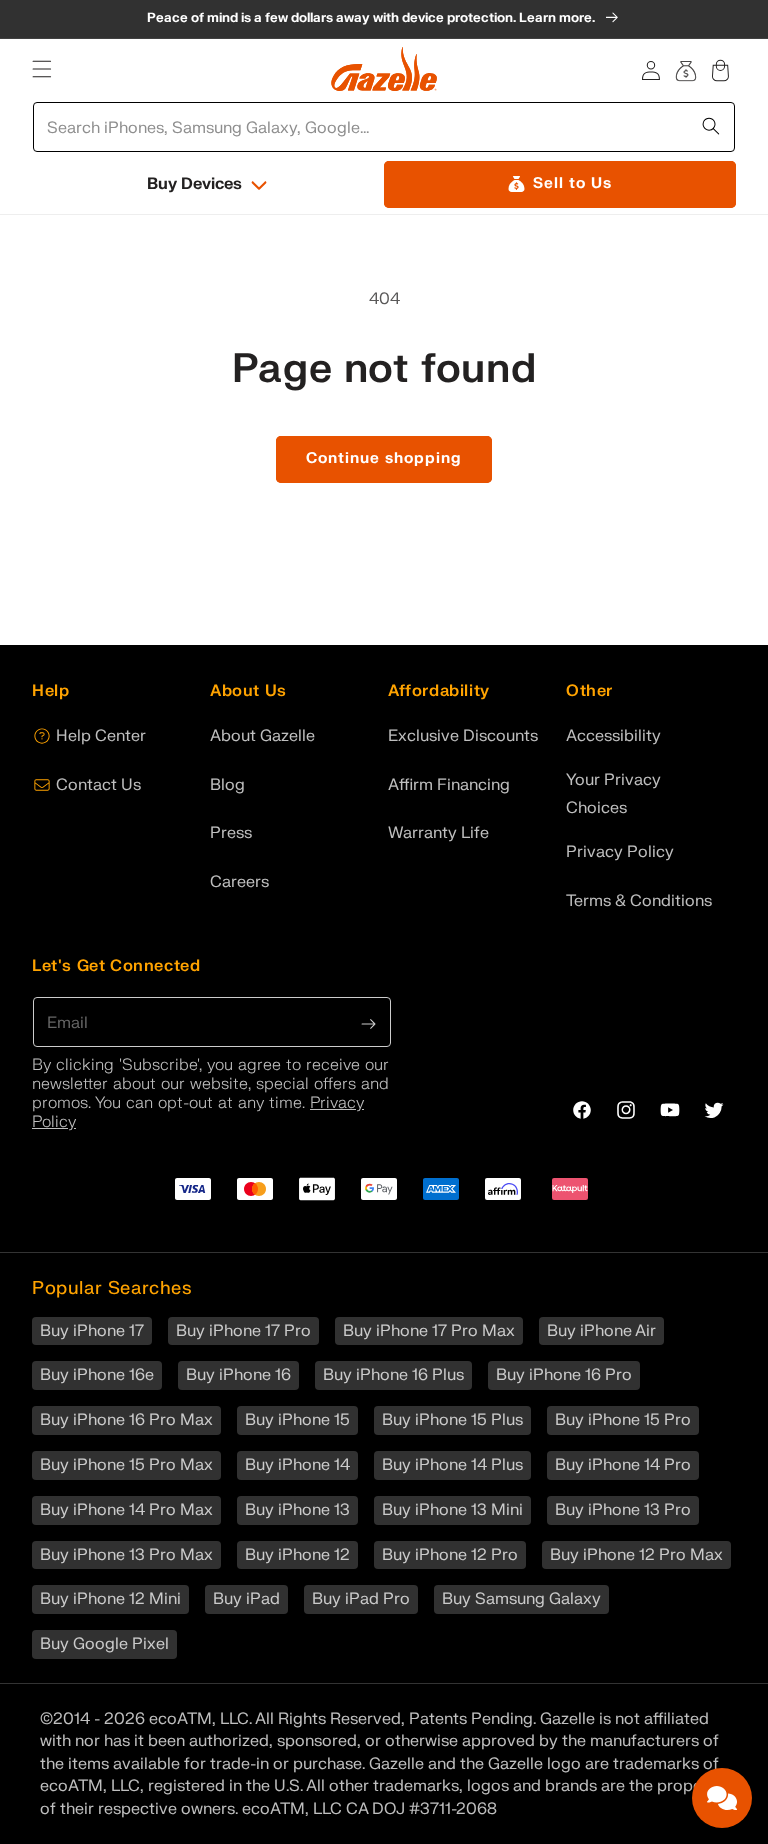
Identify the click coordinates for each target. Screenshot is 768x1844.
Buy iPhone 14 (297, 1465)
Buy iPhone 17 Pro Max (429, 1331)
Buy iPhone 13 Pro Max (126, 1555)
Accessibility (613, 736)
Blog (227, 785)
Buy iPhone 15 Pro (623, 1420)
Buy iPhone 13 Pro (623, 1510)
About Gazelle (262, 736)
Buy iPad (246, 1599)
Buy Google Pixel (104, 1644)
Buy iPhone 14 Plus (452, 1465)
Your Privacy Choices (613, 794)
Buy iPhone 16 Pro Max (126, 1420)
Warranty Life (438, 833)
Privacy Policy (620, 852)
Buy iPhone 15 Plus (452, 1420)
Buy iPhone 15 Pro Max (126, 1465)
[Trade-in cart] (686, 69)
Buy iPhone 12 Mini (110, 1599)
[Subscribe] (369, 1022)
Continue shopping (384, 458)
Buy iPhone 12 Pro (450, 1555)
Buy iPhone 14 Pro (623, 1465)
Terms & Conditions (639, 901)
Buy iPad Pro (361, 1599)
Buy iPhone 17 (92, 1331)
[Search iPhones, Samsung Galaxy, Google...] (713, 124)
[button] (41, 69)
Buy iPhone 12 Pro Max (636, 1555)
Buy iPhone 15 (297, 1420)
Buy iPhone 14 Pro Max (126, 1510)
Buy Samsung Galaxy (521, 1599)
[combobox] (385, 127)
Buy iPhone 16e (97, 1375)
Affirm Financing (449, 785)
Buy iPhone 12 (297, 1555)
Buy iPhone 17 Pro (243, 1331)
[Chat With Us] (722, 1798)
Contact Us (98, 785)
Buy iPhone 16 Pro (564, 1375)
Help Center (101, 736)
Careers (239, 882)
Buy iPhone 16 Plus (393, 1375)
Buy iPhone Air (601, 1331)
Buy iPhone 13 (297, 1510)
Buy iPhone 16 (238, 1375)
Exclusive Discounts (463, 736)
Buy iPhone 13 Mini (452, 1510)
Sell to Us (572, 183)
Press (231, 833)
